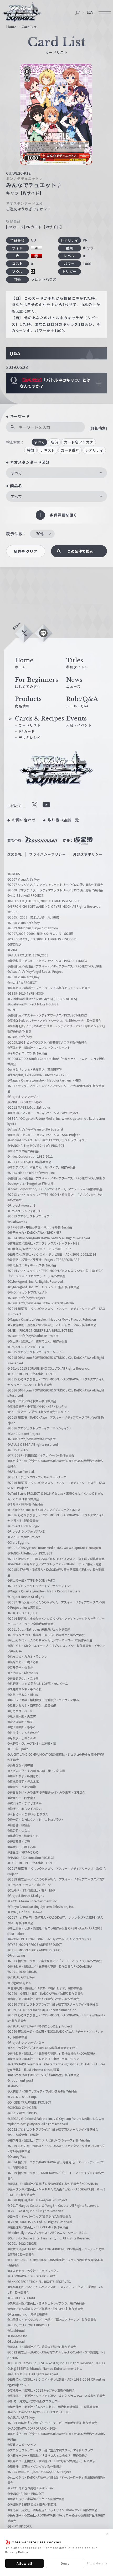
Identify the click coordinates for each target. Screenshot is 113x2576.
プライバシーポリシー (48, 854)
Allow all (25, 2563)
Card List (29, 27)
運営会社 (15, 854)
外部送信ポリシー (88, 854)
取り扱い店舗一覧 (64, 820)
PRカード (27, 731)
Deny (65, 2563)
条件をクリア (25, 551)
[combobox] (56, 473)
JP (78, 12)
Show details (97, 2563)
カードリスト (30, 725)
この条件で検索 (80, 551)
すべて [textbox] (16, 473)
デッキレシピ (30, 737)
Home (11, 27)
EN (90, 12)
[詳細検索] (98, 428)
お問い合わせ (24, 820)
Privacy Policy (17, 2552)
